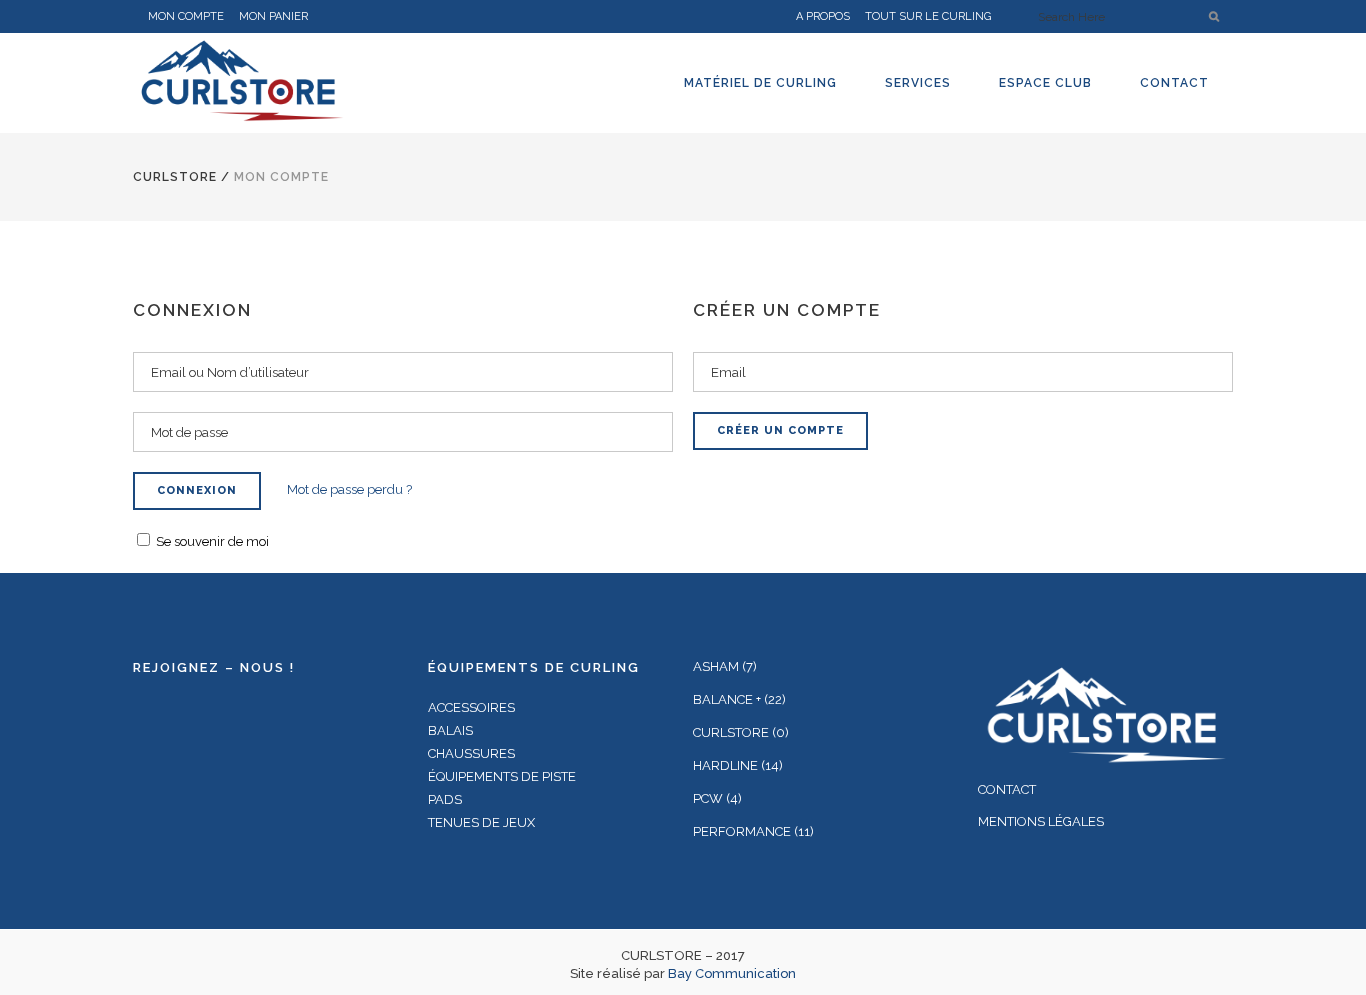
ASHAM (716, 666)
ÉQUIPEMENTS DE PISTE (502, 776)
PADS (445, 799)
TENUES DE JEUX (481, 822)
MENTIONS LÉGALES (1041, 821)
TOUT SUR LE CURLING (928, 16)
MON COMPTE (186, 16)
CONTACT (1007, 789)
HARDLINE (725, 765)
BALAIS (450, 730)
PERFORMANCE (742, 831)
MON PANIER (273, 16)
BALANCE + (727, 699)
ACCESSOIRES (471, 707)
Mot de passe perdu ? (349, 489)
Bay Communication (732, 973)
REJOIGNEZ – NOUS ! (214, 667)
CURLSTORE (175, 177)
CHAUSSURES (471, 753)
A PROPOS (823, 16)
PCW (708, 798)
